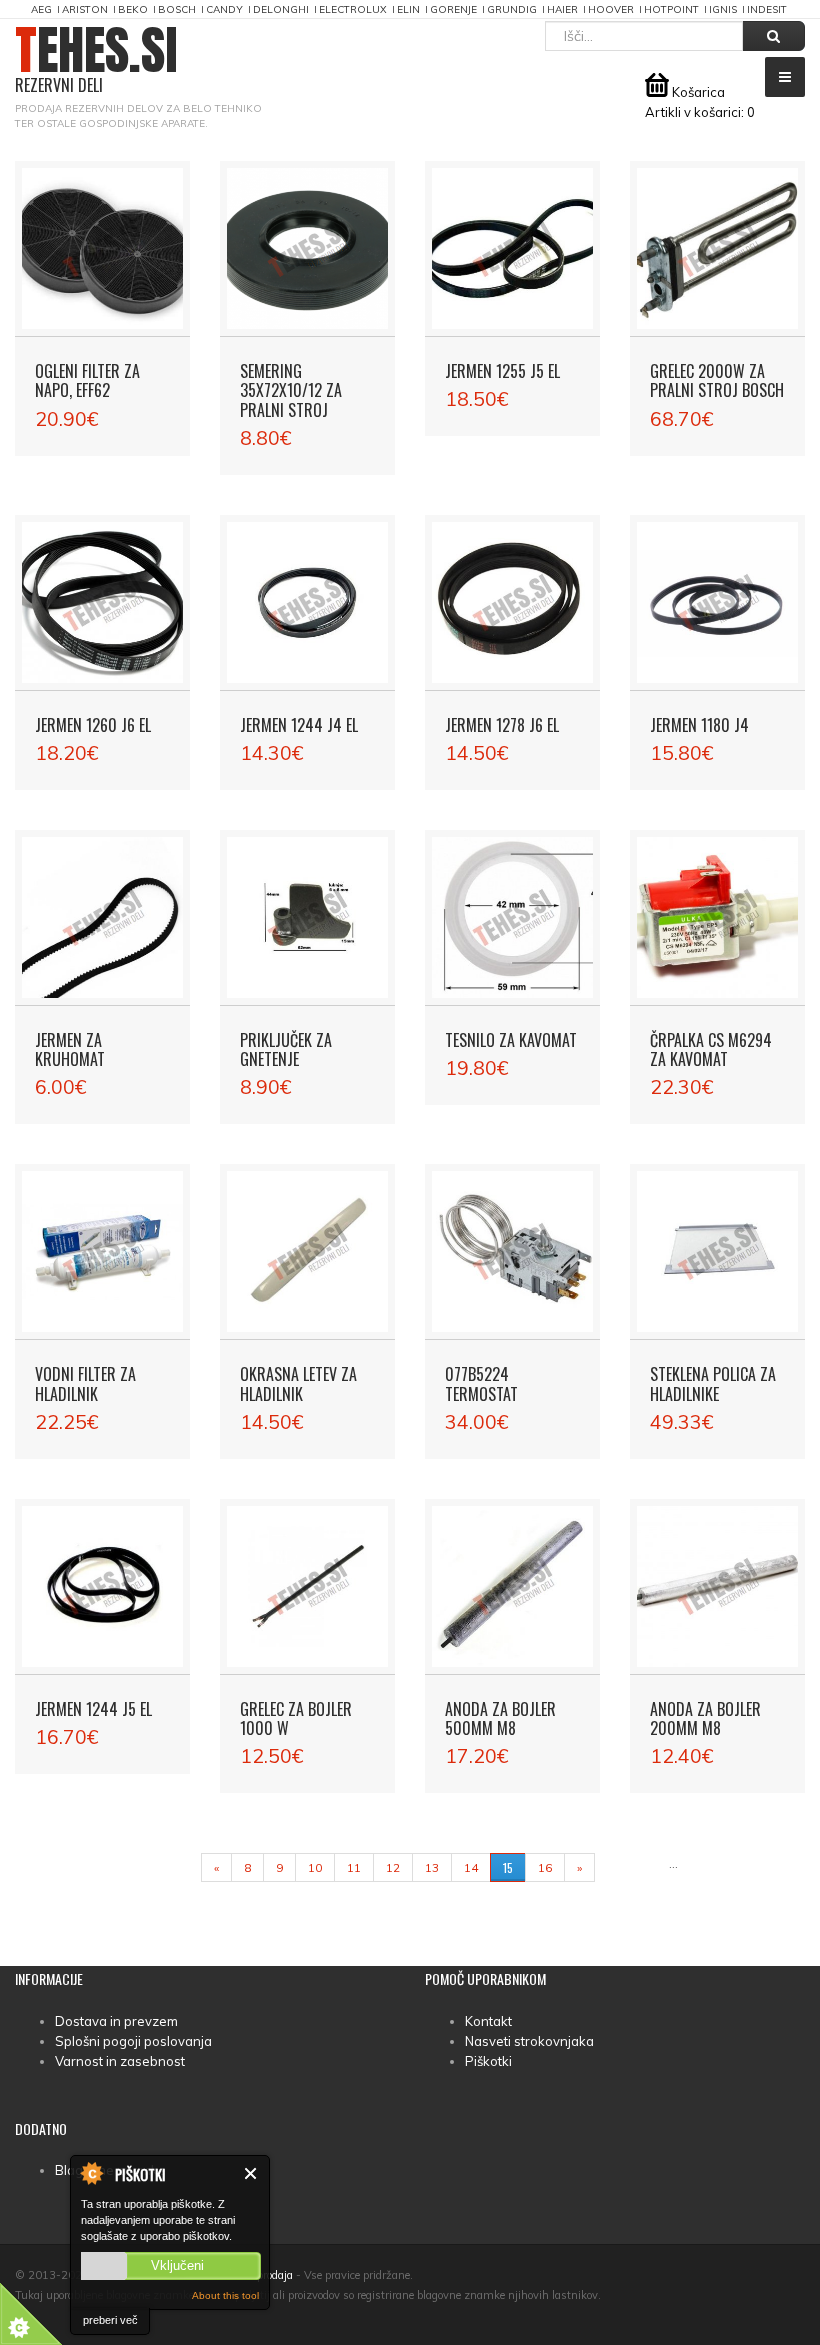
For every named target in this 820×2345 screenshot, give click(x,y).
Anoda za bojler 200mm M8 (705, 1718)
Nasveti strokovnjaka (529, 2041)
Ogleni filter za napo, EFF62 (87, 380)
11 (354, 1867)
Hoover (611, 9)
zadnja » (631, 1867)
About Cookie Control (91, 2173)
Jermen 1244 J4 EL (299, 725)
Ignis (723, 9)
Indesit (767, 9)
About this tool (225, 2295)
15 (508, 1867)
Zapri (251, 2173)
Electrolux (353, 9)
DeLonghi (281, 9)
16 (545, 1867)
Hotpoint (671, 9)
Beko (133, 9)
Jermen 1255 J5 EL (502, 371)
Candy (224, 9)
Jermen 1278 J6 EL (502, 725)
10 (315, 1867)
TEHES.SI (96, 60)
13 (432, 1867)
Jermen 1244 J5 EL (93, 1709)
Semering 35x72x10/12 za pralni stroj (291, 390)
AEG (41, 9)
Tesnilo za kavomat (511, 1040)
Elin (408, 9)
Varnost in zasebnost (120, 2061)
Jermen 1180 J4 (699, 725)
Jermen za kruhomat (70, 1049)
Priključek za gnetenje (286, 1049)
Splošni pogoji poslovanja (133, 2041)
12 (393, 1867)
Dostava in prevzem (116, 2021)
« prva (172, 1867)
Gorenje (453, 9)
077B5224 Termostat (481, 1383)
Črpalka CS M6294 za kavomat (711, 1049)
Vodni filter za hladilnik (85, 1383)
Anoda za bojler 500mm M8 (500, 1718)
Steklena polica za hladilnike (713, 1383)
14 (471, 1867)
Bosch (177, 9)
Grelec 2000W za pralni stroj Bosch (717, 380)
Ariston (85, 9)
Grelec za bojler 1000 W (296, 1718)
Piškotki (488, 2061)
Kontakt (488, 2021)
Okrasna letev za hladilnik (298, 1383)
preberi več (110, 2320)
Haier (562, 9)
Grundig (512, 9)
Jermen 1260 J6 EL (93, 725)
